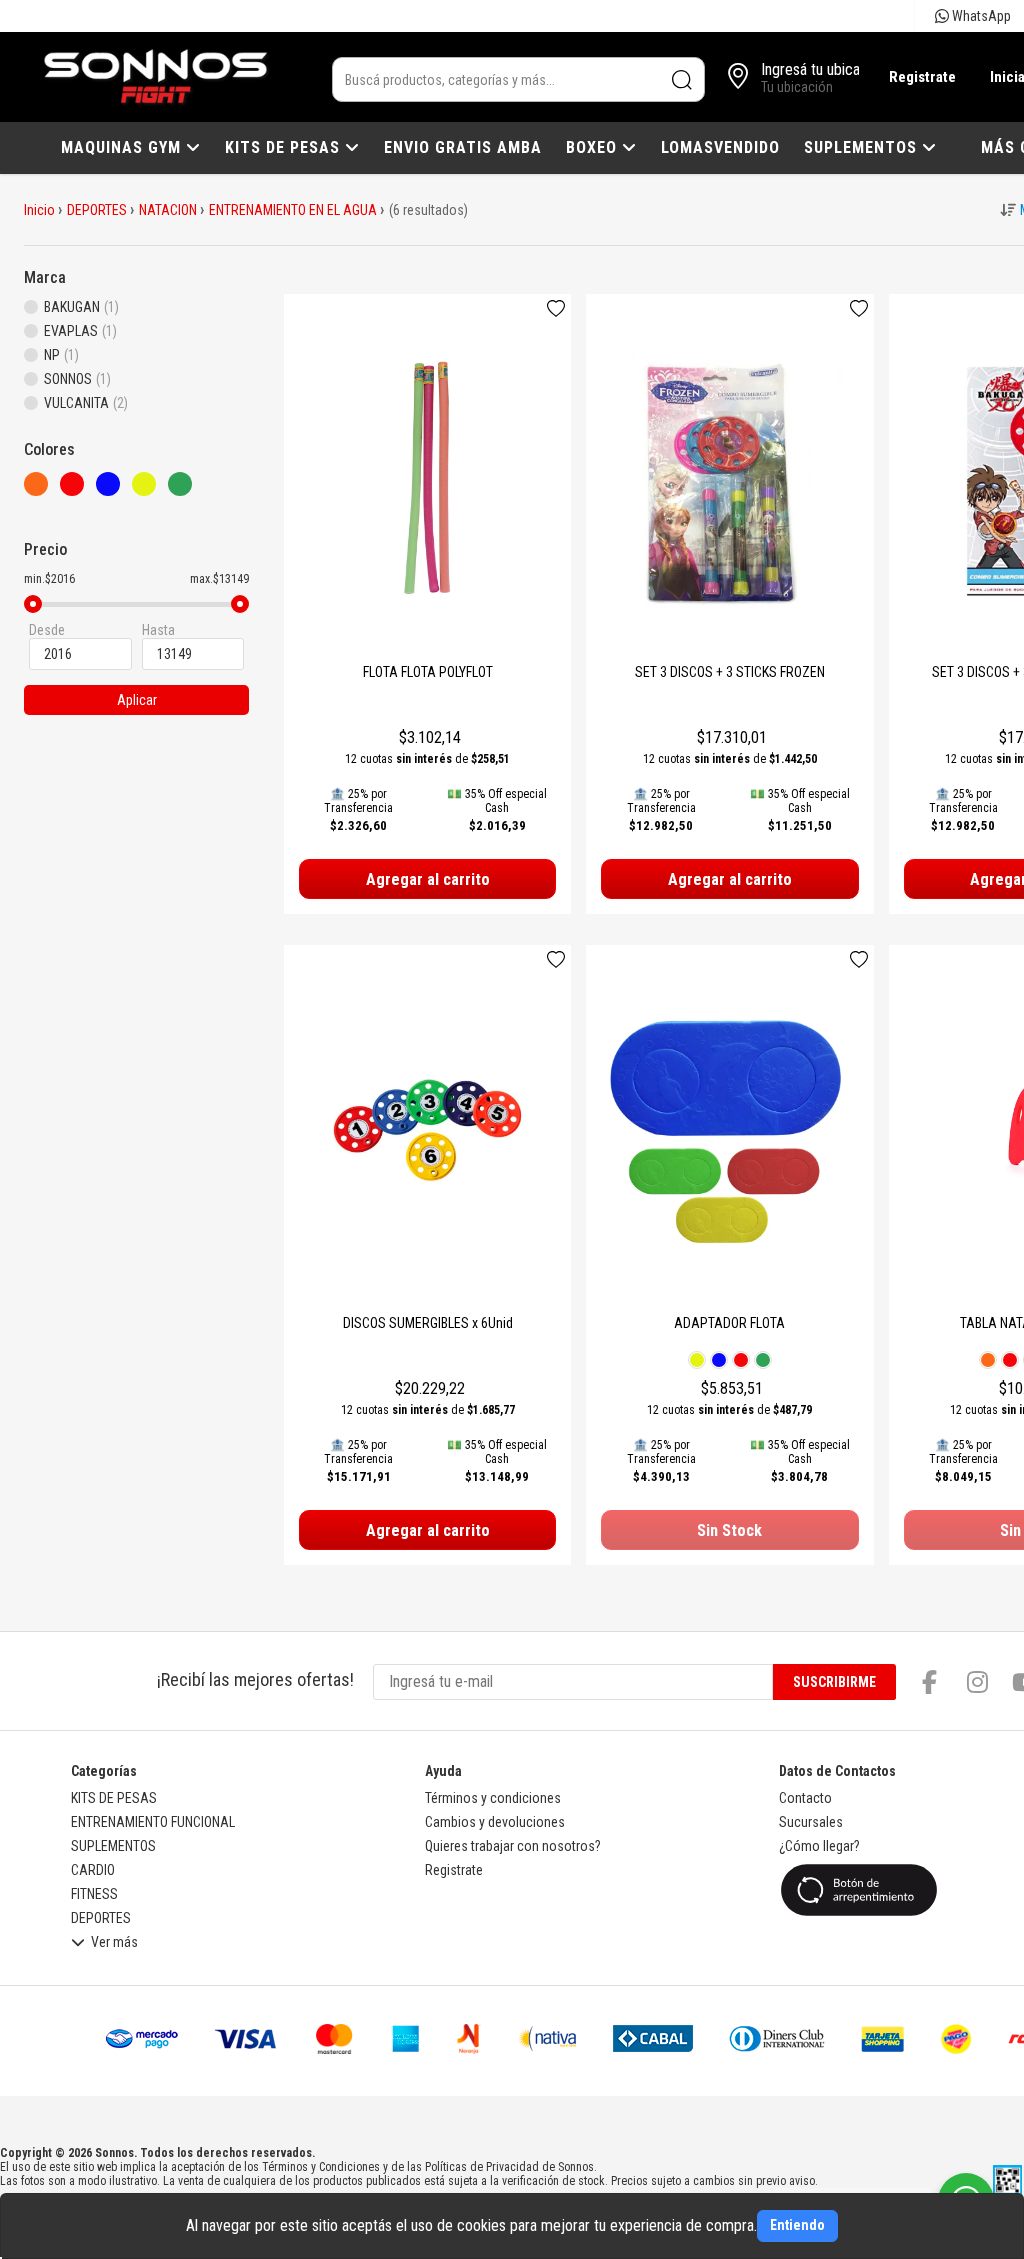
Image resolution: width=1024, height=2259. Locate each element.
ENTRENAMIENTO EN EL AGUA (293, 210)
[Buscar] (682, 79)
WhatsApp (980, 16)
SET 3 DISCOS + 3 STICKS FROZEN (730, 672)
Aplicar (137, 700)
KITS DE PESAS (285, 147)
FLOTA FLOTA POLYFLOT (428, 672)
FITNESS (94, 1894)
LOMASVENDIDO (720, 147)
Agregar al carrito (428, 879)
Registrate (922, 77)
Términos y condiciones (493, 1798)
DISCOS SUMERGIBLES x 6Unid (428, 1323)
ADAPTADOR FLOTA (729, 1323)
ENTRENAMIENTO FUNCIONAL (153, 1822)
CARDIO (93, 1870)
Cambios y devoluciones (495, 1822)
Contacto (805, 1798)
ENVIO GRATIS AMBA (463, 147)
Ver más (114, 1942)
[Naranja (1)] (42, 491)
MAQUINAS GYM (123, 147)
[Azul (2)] (114, 491)
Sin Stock (729, 1530)
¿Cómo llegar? (819, 1846)
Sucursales (811, 1822)
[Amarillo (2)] (150, 491)
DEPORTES (97, 210)
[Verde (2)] (186, 491)
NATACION (168, 210)
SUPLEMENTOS (863, 147)
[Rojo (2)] (78, 491)
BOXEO (594, 147)
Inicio (39, 210)
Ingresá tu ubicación (823, 69)
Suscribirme (834, 1682)
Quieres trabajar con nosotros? (513, 1846)
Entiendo (797, 2225)
